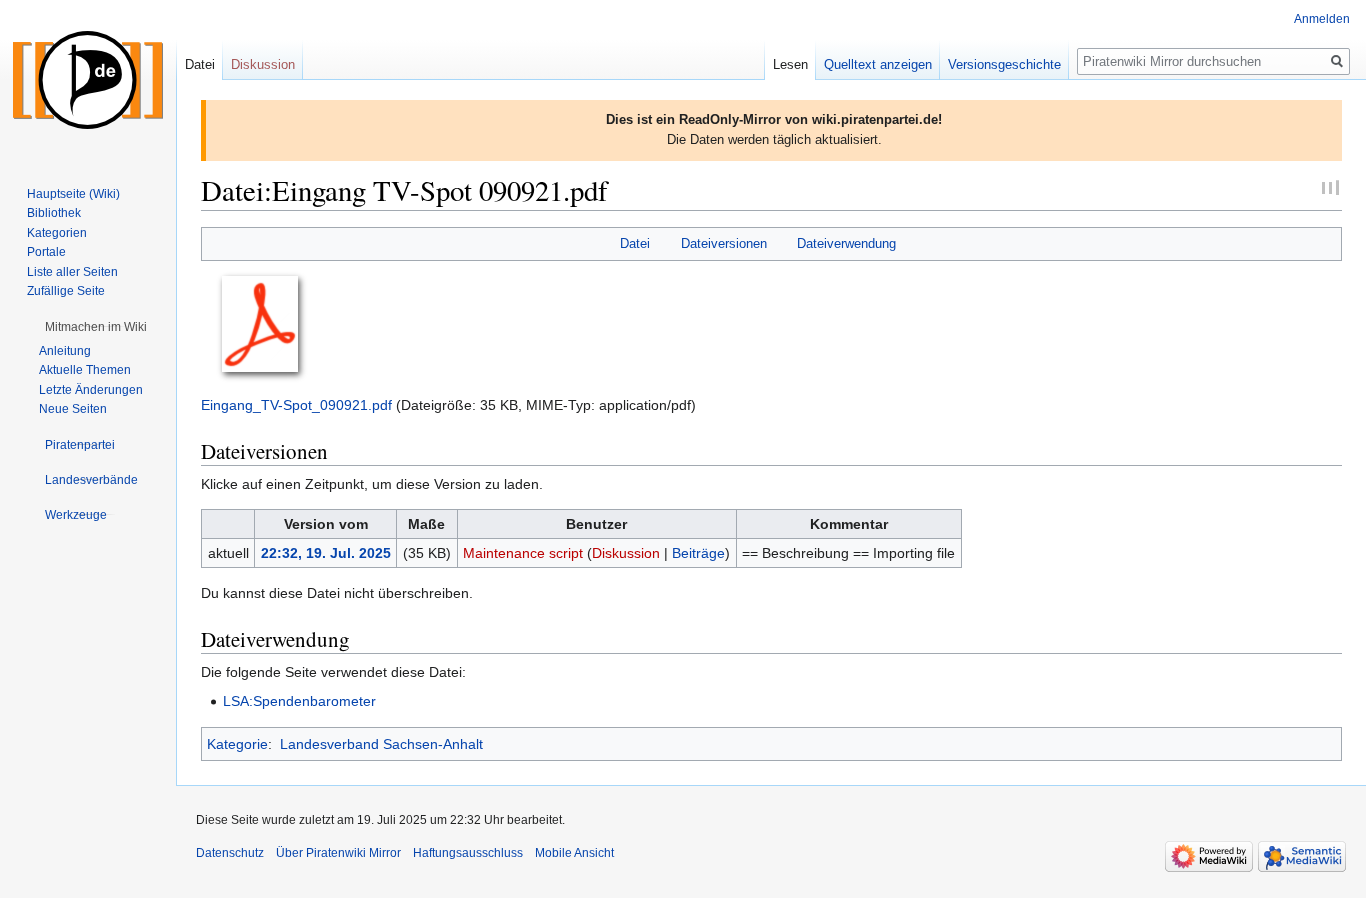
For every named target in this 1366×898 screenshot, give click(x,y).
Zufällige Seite (66, 291)
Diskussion (626, 553)
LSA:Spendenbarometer (299, 701)
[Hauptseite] (88, 80)
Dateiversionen (724, 243)
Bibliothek (54, 213)
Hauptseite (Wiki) (73, 194)
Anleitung (65, 351)
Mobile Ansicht (574, 853)
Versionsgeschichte (1004, 64)
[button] (96, 327)
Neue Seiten (73, 409)
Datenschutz (230, 853)
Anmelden (1322, 19)
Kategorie (237, 744)
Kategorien (57, 233)
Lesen (790, 64)
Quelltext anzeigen (878, 64)
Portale (46, 252)
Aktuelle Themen (85, 370)
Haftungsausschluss (468, 853)
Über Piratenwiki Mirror (338, 853)
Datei (635, 243)
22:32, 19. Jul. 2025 (326, 553)
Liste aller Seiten (72, 272)
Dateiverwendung (846, 243)
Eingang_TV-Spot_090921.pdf (296, 405)
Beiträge (698, 553)
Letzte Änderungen (91, 390)
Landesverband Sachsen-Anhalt (381, 744)
